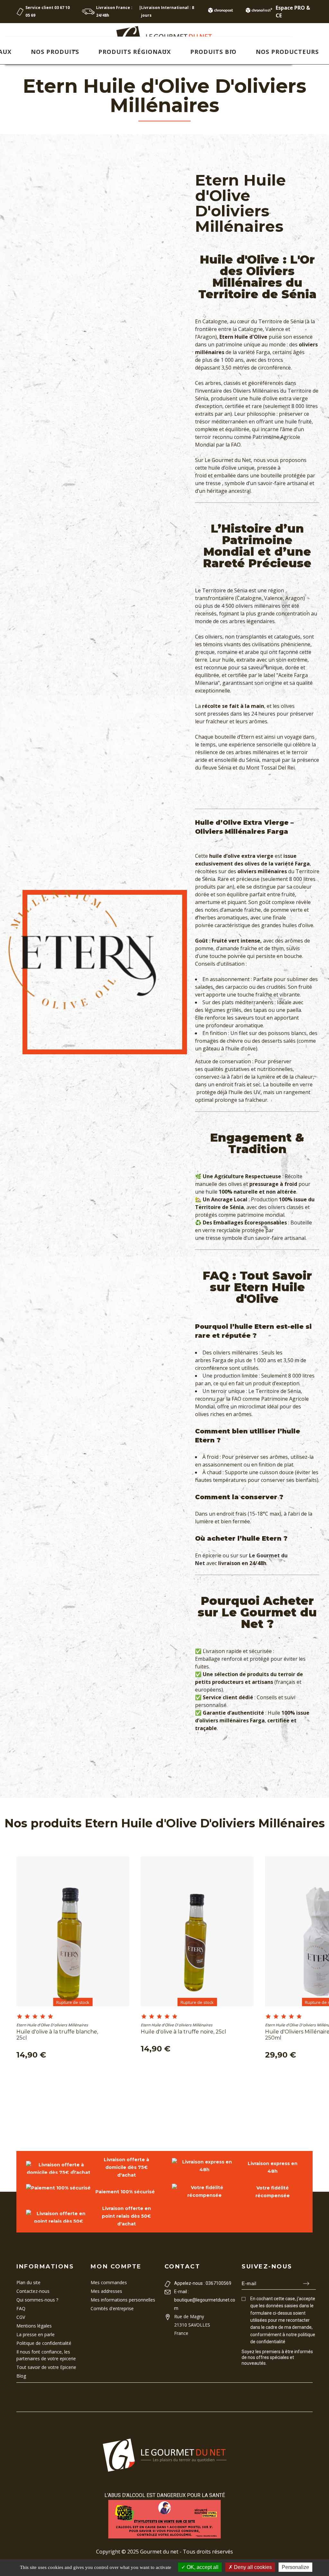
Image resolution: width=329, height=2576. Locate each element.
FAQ (21, 2308)
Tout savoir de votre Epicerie (46, 2367)
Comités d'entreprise (112, 2308)
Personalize (295, 2567)
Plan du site (28, 2282)
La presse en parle (36, 2334)
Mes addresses (106, 2291)
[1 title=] (20, 2017)
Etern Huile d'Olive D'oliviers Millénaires (52, 2025)
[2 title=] (27, 2017)
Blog (21, 2376)
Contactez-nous (33, 2291)
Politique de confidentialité (44, 2343)
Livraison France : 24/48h (114, 11)
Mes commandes (109, 2282)
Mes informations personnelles (123, 2300)
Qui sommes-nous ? (37, 2300)
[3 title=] (35, 2017)
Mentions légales (34, 2326)
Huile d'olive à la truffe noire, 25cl (183, 2032)
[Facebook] (244, 2375)
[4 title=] (43, 2017)
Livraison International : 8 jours (168, 11)
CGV (21, 2317)
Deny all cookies (252, 2567)
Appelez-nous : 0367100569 (203, 2283)
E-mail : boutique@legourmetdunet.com (205, 2300)
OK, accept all (202, 2567)
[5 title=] (50, 2017)
